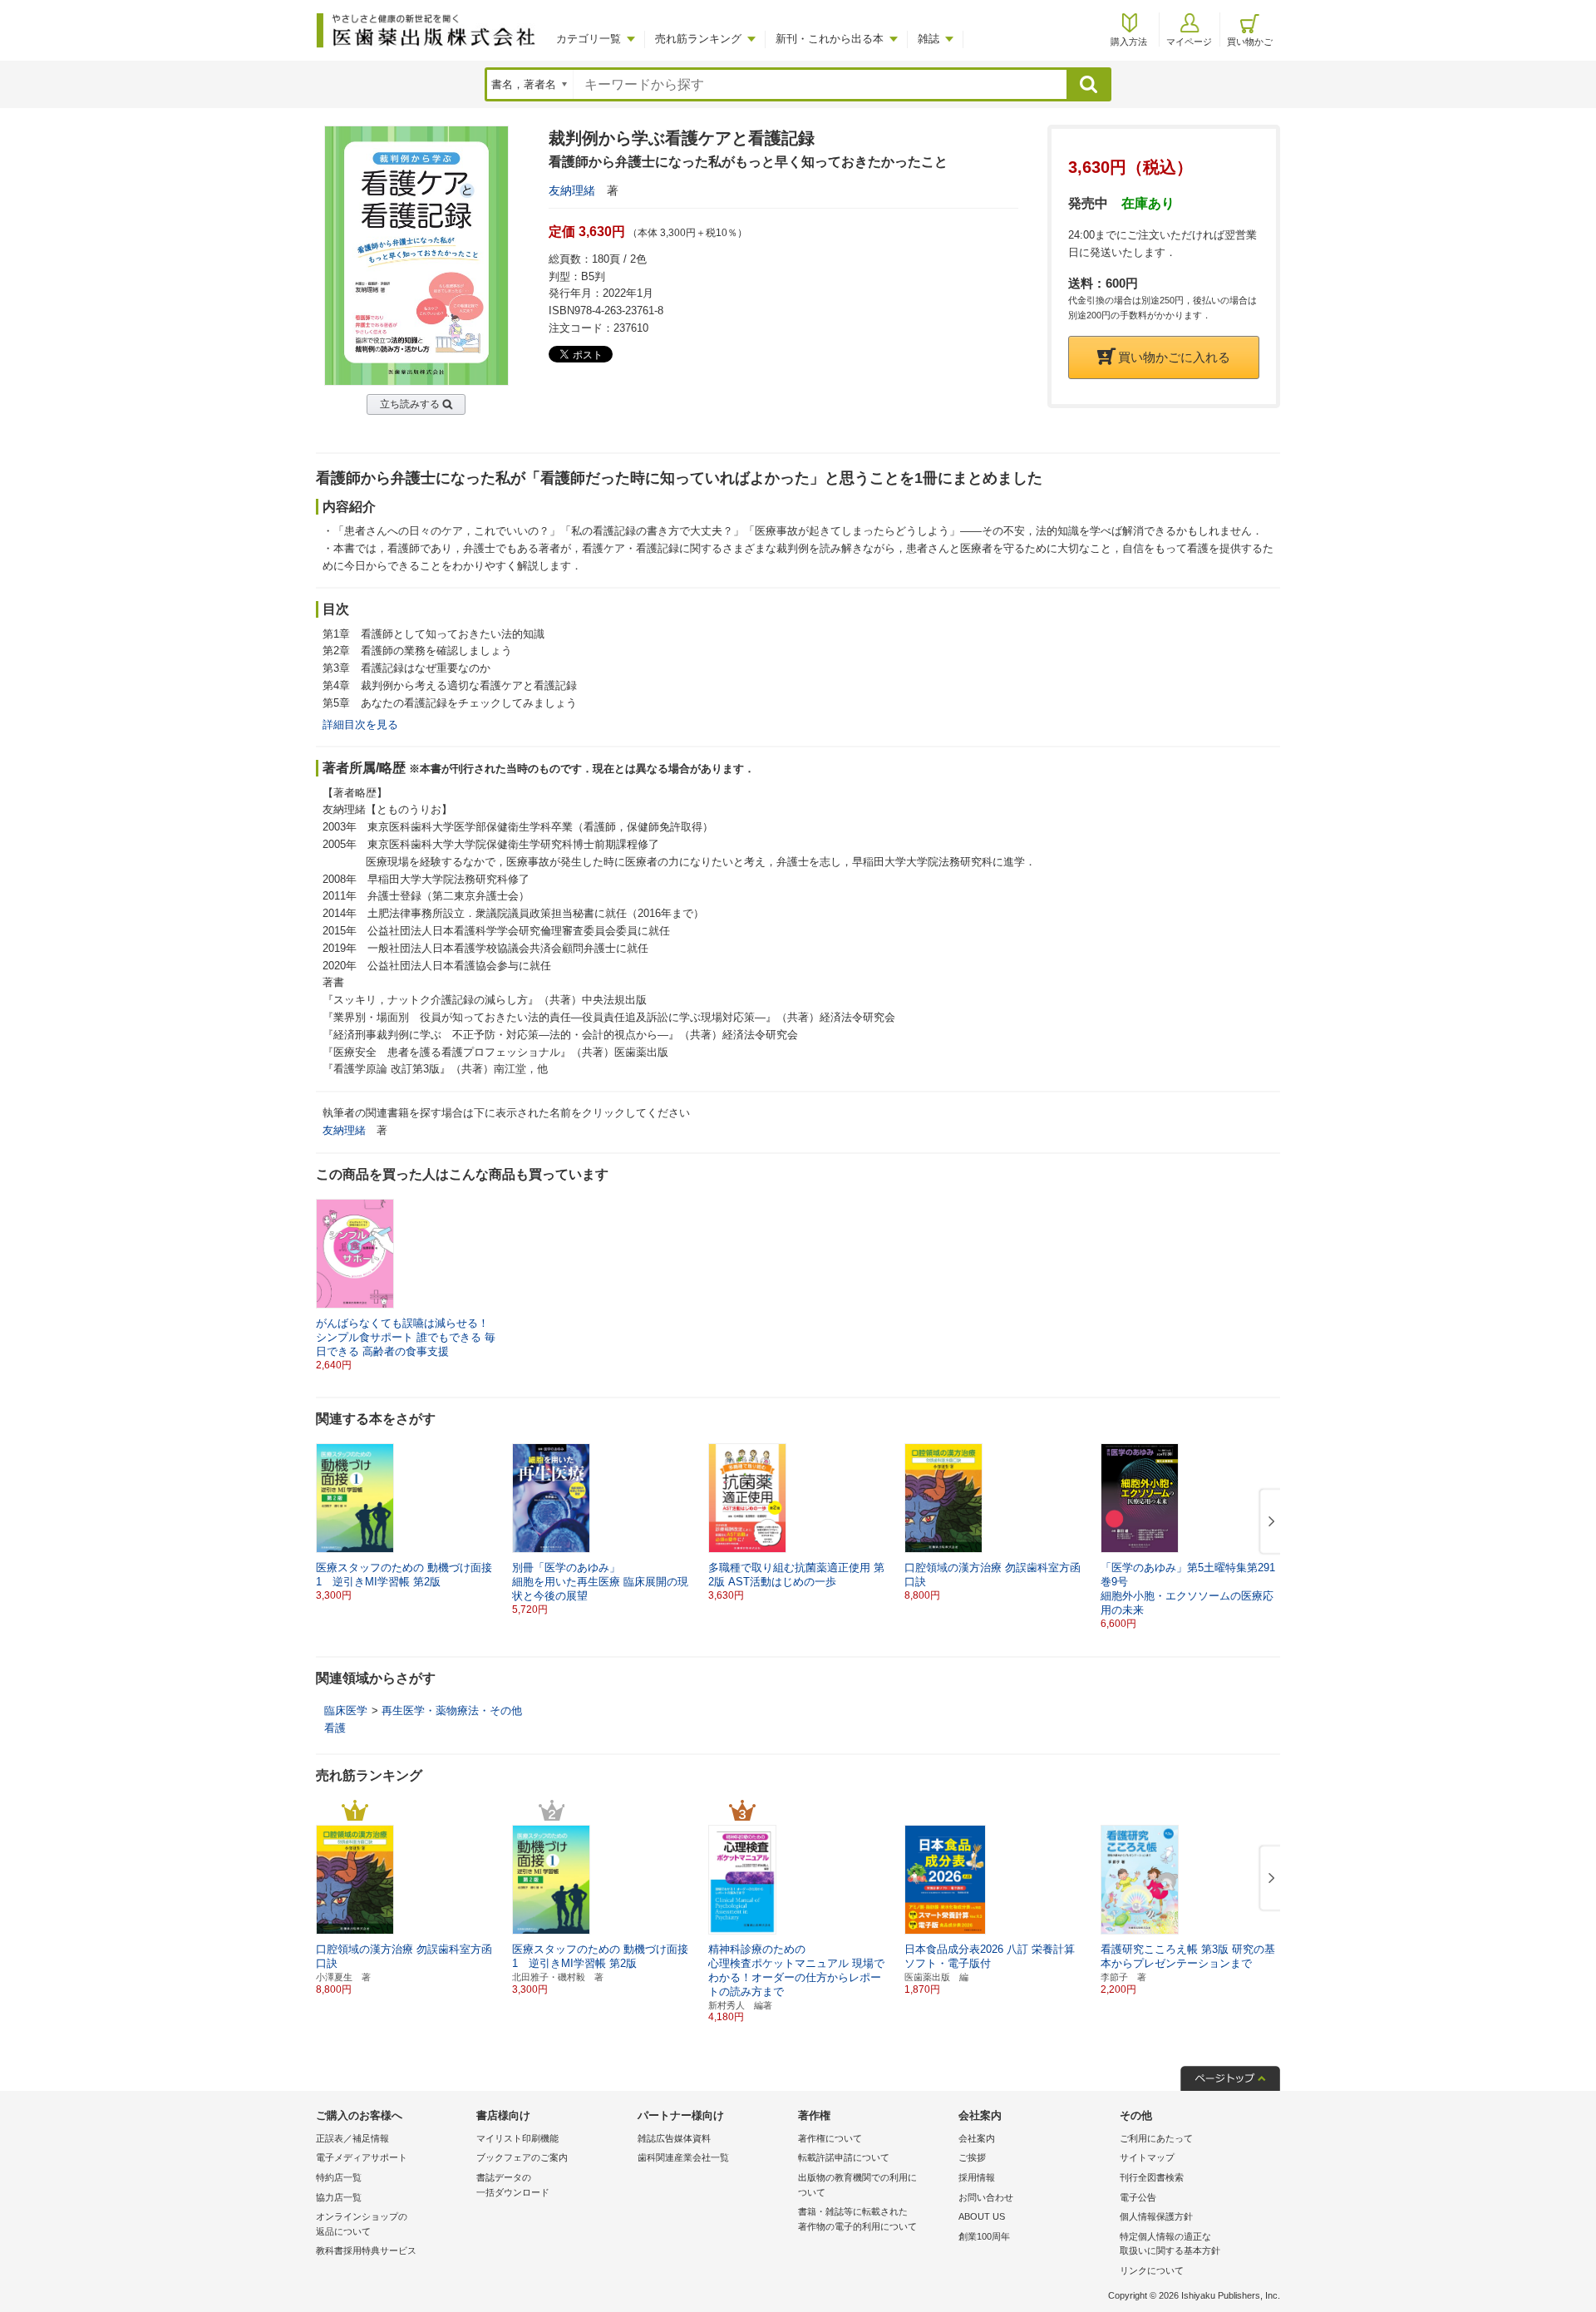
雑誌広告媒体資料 (674, 2138)
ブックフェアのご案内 (522, 2157)
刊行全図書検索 (1152, 2177)
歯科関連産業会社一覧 (683, 2157)
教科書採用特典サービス (366, 2250)
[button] (1268, 1522)
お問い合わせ (986, 2197)
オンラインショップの (362, 2224)
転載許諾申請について (844, 2157)
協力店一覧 (339, 2197)
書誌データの (513, 2185)
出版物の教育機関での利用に (857, 2185)
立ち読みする (410, 404)
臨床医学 (346, 1711)
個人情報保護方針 (1156, 2216)
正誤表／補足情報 (352, 2138)
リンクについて (1152, 2270)
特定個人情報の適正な (1170, 2244)
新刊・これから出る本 (830, 39)
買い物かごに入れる (1174, 357)
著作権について (830, 2138)
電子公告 (1138, 2197)
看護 (335, 1728)
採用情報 (977, 2177)
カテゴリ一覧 (589, 39)
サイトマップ (1147, 2157)
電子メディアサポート (362, 2157)
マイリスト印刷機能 (517, 2138)
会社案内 (977, 2138)
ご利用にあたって (1156, 2138)
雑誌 (929, 39)
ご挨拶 (972, 2157)
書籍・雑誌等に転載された (857, 2219)
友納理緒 (572, 190)
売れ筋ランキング (698, 39)
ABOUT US (982, 2216)
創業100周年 (984, 2236)
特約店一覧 (339, 2177)
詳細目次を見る (360, 725)
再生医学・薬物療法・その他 (452, 1711)
